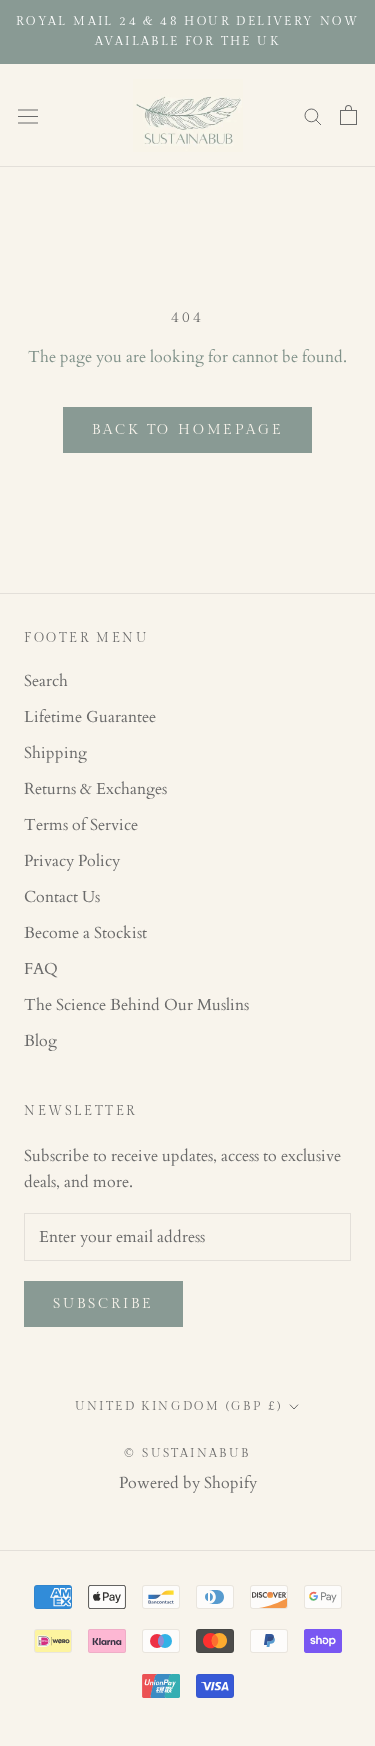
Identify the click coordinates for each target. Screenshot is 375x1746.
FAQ (41, 969)
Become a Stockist (85, 933)
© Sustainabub (187, 1453)
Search (46, 681)
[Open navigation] (28, 115)
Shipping (55, 753)
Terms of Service (81, 825)
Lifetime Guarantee (90, 717)
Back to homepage (188, 430)
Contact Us (62, 897)
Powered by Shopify (188, 1483)
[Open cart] (348, 115)
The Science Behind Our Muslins (136, 1005)
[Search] (313, 115)
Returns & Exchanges (95, 789)
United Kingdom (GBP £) (179, 1406)
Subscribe (103, 1304)
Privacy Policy (72, 861)
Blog (40, 1041)
